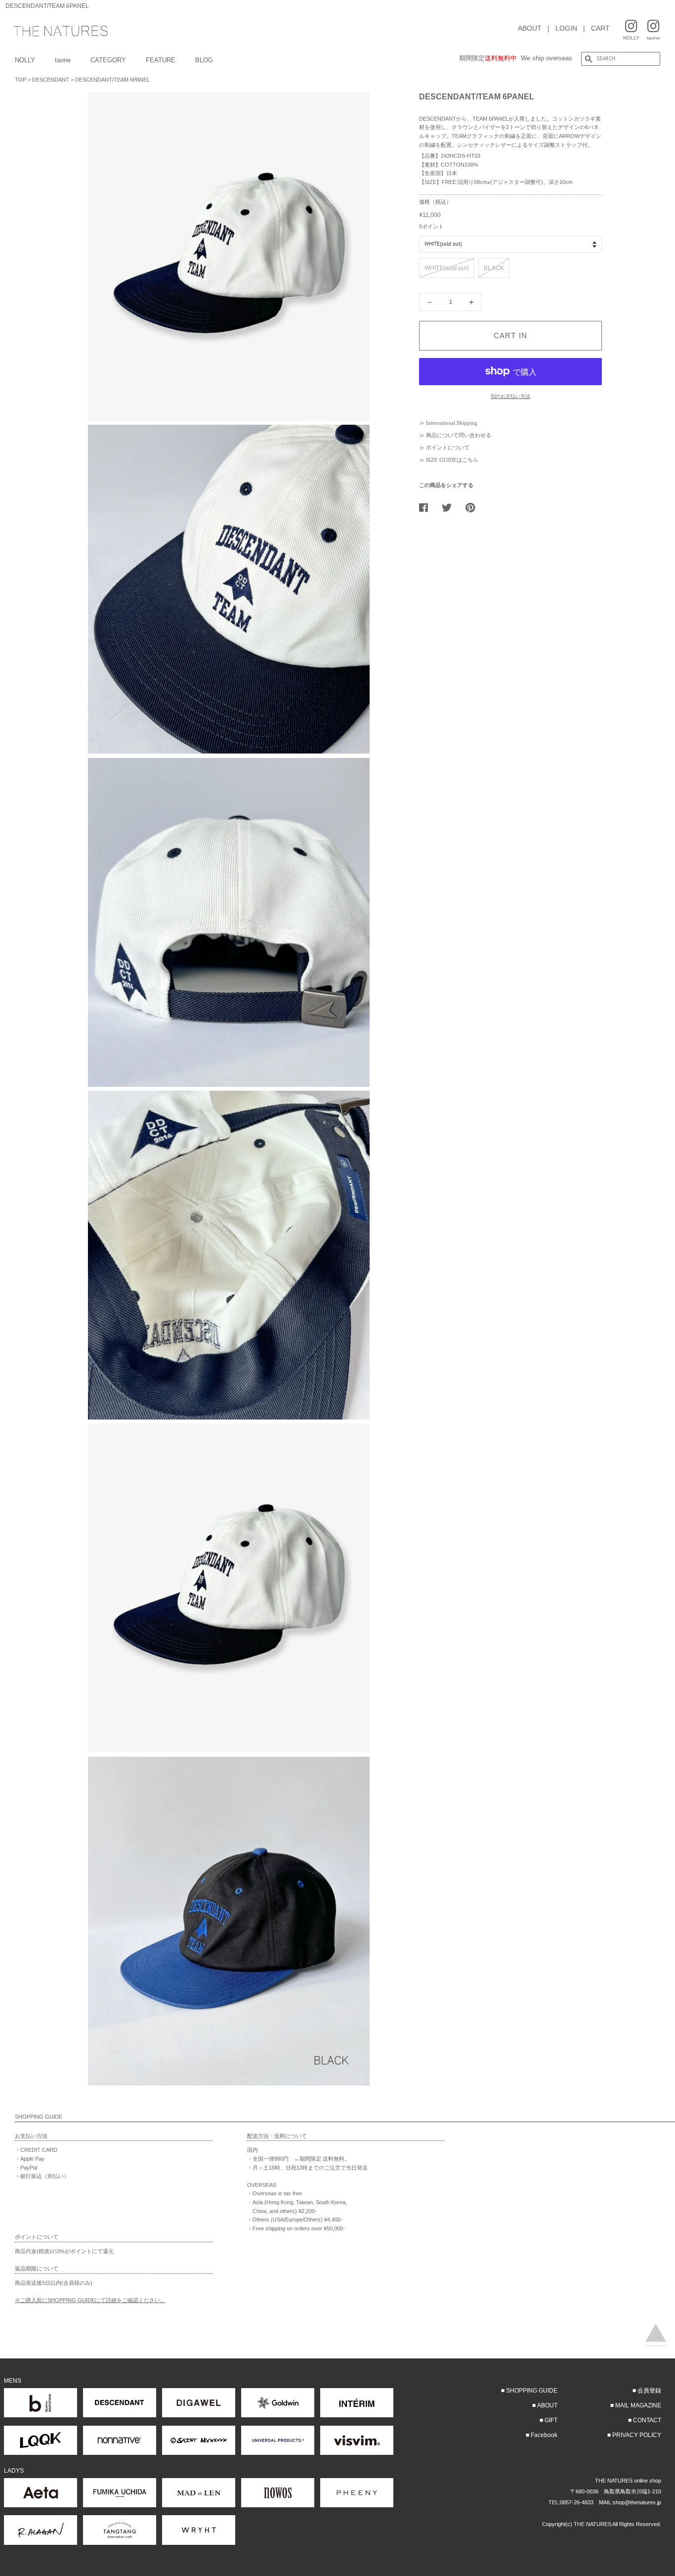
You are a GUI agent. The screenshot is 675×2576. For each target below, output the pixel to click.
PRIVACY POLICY (637, 2435)
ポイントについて (448, 447)
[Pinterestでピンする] (474, 507)
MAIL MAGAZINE (638, 2405)
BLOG (204, 60)
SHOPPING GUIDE (532, 2391)
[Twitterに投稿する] (450, 507)
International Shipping (452, 423)
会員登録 (649, 2391)
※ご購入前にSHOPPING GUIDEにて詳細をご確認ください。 (90, 2300)
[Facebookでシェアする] (427, 507)
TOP (21, 80)
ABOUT (530, 28)
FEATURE (161, 60)
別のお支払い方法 (510, 396)
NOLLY (25, 60)
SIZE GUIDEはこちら (452, 460)
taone (63, 60)
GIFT (551, 2420)
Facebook (544, 2435)
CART (600, 28)
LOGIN (566, 28)
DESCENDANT (51, 80)
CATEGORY (108, 60)
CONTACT (647, 2420)
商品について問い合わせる (459, 435)
